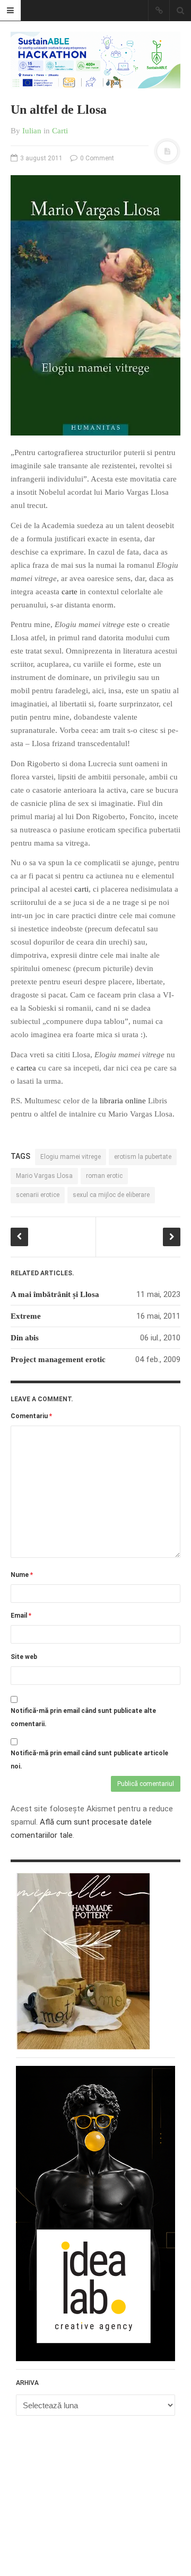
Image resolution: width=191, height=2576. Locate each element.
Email (21, 1616)
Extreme (26, 1316)
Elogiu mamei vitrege (71, 1157)
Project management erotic (58, 1359)
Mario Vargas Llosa (44, 1176)
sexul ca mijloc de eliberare (111, 1195)
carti (81, 889)
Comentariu (31, 1416)
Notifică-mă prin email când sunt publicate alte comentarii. (83, 1717)
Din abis (25, 1338)
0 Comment (96, 158)
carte (70, 592)
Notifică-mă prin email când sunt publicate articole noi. (89, 1760)
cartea (26, 1068)
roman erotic (104, 1176)
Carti (60, 131)
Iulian (32, 131)
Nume (22, 1575)
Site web (24, 1657)
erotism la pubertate (143, 1157)
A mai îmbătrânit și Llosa (55, 1294)
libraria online (123, 1101)
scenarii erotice (38, 1195)
